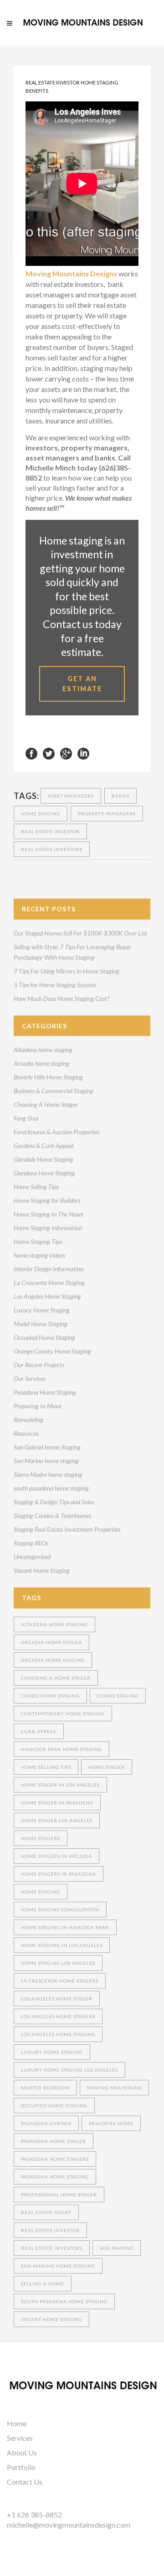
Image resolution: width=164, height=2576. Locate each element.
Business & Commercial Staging (54, 1091)
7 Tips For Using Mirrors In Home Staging (67, 971)
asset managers (71, 796)
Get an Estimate (82, 684)
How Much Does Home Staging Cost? (61, 998)
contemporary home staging (63, 1714)
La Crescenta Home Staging (49, 1283)
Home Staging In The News (48, 1214)
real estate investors (52, 849)
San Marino (117, 2248)
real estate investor (50, 831)
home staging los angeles (58, 1963)
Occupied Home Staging (44, 1337)
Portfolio (21, 2467)
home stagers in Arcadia (56, 1856)
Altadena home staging (43, 1050)
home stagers (41, 1838)
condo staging (118, 1696)
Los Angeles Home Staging (47, 1296)
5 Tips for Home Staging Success (55, 985)
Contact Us (25, 2482)
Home (17, 2423)
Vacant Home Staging (42, 1570)
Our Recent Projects (39, 1365)
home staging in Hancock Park (65, 1927)
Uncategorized (32, 1557)
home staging (41, 814)
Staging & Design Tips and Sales (54, 1502)
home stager (107, 1767)
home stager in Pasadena (57, 1803)
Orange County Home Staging (52, 1351)
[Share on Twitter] (49, 753)
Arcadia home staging (41, 1063)
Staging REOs (31, 1543)
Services (20, 2438)
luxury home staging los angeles (69, 2070)
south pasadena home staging (51, 1488)
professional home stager (59, 2195)
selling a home (43, 2284)
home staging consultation (60, 1910)
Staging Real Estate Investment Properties (67, 1529)
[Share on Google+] (66, 753)
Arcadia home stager (51, 1642)
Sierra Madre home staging (48, 1474)
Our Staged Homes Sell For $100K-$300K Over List (80, 933)
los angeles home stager (57, 1999)
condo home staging (50, 1696)
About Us (22, 2452)
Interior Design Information (49, 1269)
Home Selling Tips (36, 1187)
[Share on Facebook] (31, 753)
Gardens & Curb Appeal (44, 1145)
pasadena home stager (54, 2141)
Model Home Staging (41, 1324)
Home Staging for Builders (47, 1200)
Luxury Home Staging (42, 1310)
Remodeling (28, 1420)
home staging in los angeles (62, 1945)
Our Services (30, 1378)
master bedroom (45, 2088)
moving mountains (114, 2088)
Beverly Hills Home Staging (48, 1077)
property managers (107, 814)
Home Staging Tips (38, 1241)
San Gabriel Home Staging (47, 1447)
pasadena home (111, 2123)
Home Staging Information (48, 1228)
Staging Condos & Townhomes (52, 1515)
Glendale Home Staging (44, 1159)
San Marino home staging (46, 1461)
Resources (26, 1433)
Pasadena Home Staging (45, 1392)
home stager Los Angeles (57, 1820)
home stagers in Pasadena (59, 1874)
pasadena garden (46, 2123)
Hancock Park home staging (61, 1749)
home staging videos (39, 1255)
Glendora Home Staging (44, 1173)
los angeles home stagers (58, 2016)
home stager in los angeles (60, 1785)
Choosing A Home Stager (46, 1104)
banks (120, 796)
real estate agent (46, 2212)
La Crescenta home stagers (60, 1981)
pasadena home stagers (55, 2159)
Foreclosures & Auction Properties (56, 1132)
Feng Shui (26, 1118)
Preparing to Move (38, 1406)
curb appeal (39, 1731)
